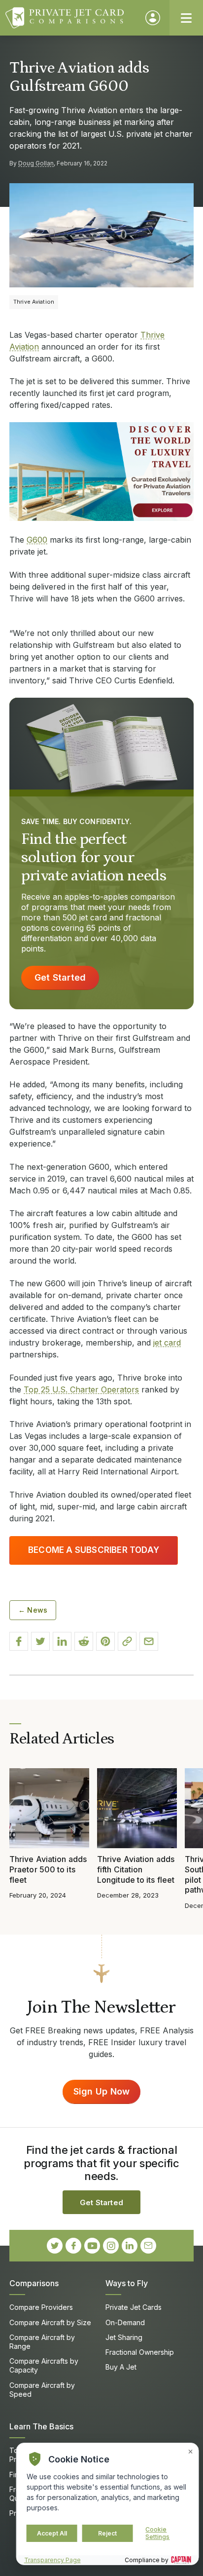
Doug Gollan (36, 163)
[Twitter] (55, 2246)
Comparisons (34, 2283)
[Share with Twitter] (40, 1641)
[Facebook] (73, 2246)
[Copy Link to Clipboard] (127, 1641)
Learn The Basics (41, 2426)
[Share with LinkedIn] (62, 1641)
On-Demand (125, 2322)
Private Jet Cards (134, 2307)
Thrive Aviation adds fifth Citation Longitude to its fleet (136, 1869)
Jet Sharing (124, 2337)
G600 (37, 540)
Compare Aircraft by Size (50, 2322)
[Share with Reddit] (84, 1641)
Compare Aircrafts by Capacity (44, 2365)
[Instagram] (111, 2246)
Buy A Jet (121, 2367)
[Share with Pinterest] (105, 1641)
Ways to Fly (127, 2283)
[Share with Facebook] (19, 1641)
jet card (167, 1343)
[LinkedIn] (130, 2246)
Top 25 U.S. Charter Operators (81, 1389)
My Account (153, 18)
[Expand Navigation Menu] (186, 18)
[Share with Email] (149, 1641)
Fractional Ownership (140, 2352)
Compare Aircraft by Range (42, 2342)
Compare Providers (41, 2307)
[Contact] (148, 2246)
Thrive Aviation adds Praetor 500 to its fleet (48, 1869)
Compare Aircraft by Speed (42, 2390)
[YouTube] (92, 2246)
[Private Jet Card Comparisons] (71, 18)
